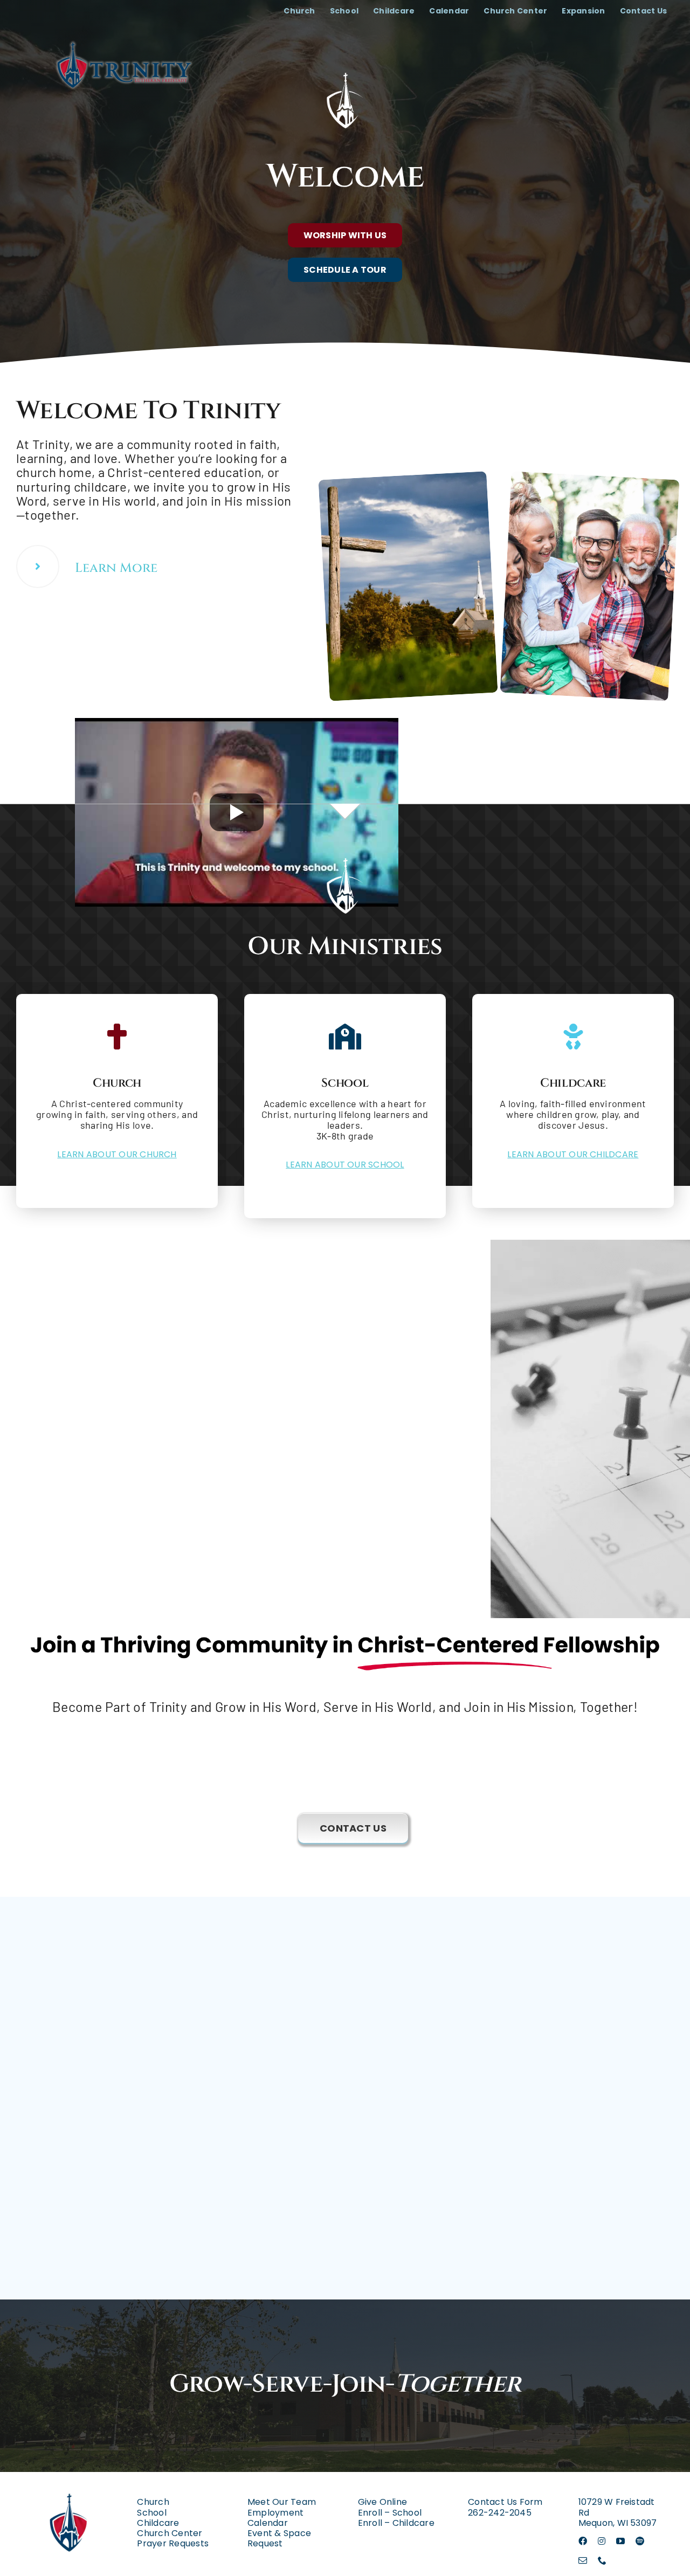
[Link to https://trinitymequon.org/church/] (38, 567)
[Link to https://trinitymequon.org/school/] (345, 1037)
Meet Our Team (282, 2502)
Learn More (116, 568)
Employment (275, 2513)
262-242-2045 (500, 2513)
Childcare (158, 2523)
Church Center (170, 2533)
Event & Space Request (279, 2538)
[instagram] (602, 2541)
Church (153, 2502)
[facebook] (583, 2541)
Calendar (268, 2523)
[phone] (602, 2560)
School (151, 2513)
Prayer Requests (173, 2543)
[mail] (583, 2560)
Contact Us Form (505, 2502)
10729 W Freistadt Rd (617, 2507)
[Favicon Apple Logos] (69, 2484)
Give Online (383, 2502)
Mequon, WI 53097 (618, 2523)
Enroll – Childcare (396, 2523)
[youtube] (620, 2541)
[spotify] (640, 2541)
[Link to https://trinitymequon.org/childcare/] (573, 1037)
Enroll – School (390, 2513)
